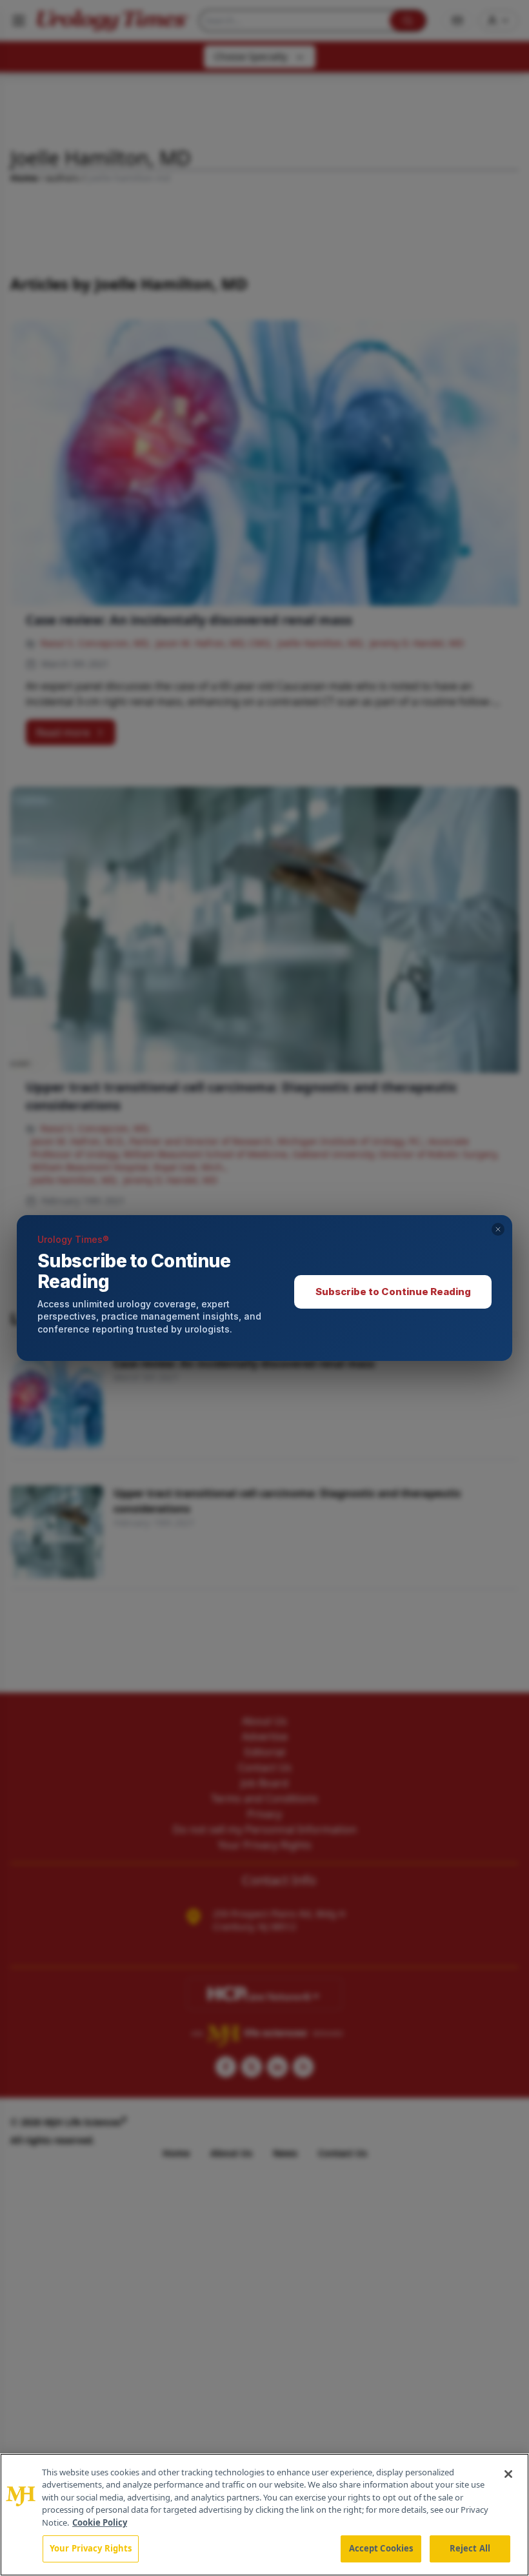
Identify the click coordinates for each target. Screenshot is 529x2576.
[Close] (508, 2474)
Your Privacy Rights (91, 2548)
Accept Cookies (381, 2548)
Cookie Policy (100, 2522)
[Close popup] (498, 1229)
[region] (264, 2515)
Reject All (470, 2548)
